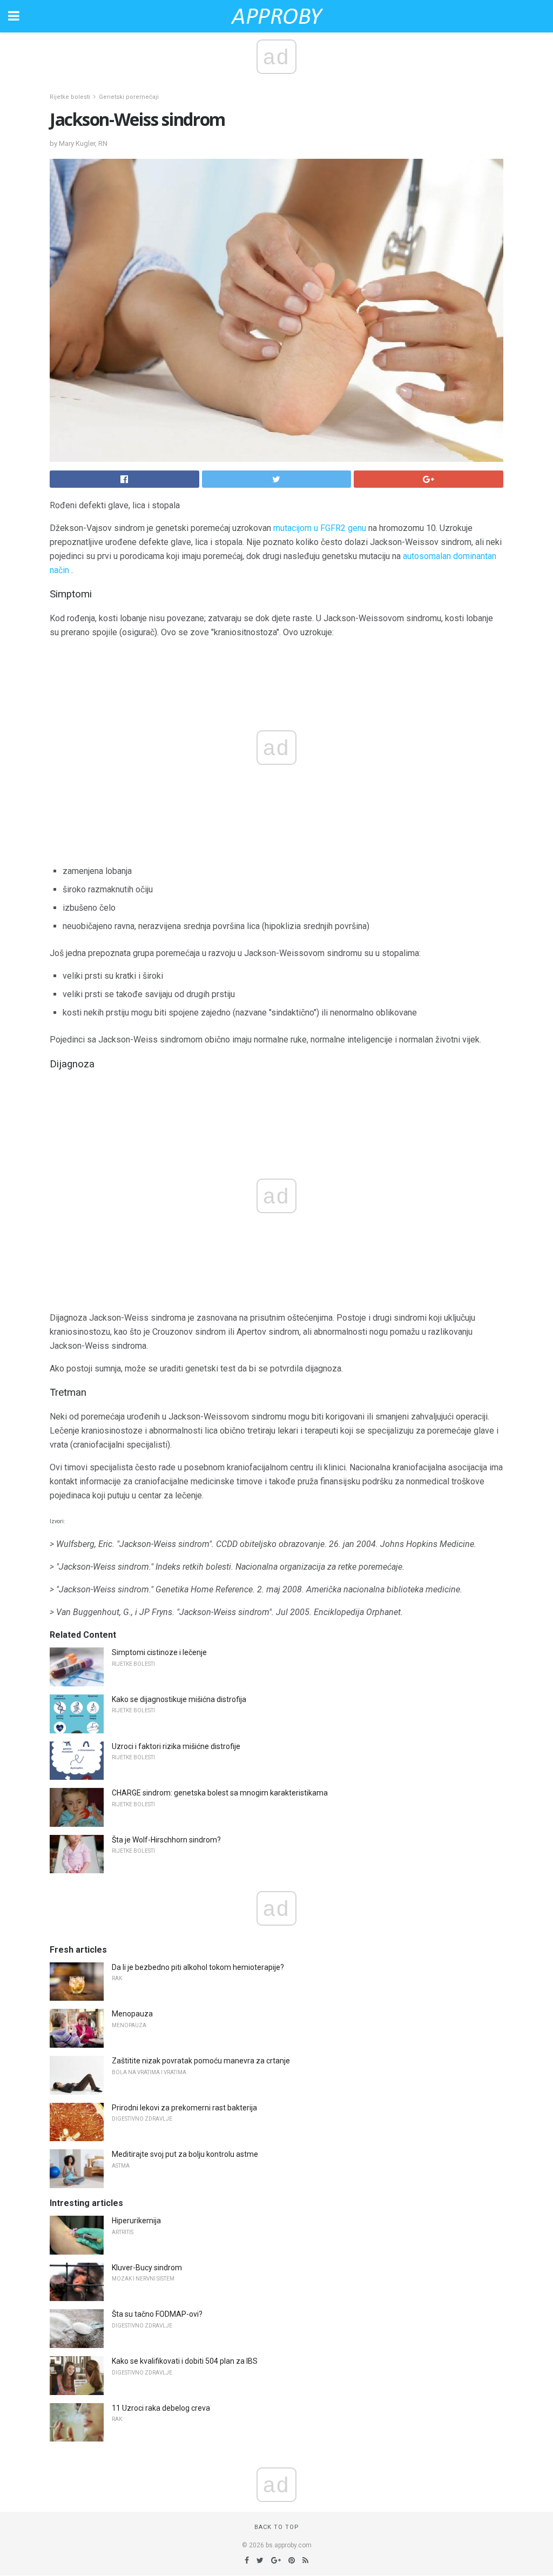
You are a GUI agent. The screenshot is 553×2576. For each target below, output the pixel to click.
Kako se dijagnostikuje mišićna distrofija (179, 1699)
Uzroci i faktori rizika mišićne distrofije (176, 1746)
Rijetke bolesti (70, 97)
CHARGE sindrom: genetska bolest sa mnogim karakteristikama (220, 1793)
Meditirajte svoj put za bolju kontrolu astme (185, 2154)
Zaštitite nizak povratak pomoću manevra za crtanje (201, 2061)
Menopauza (132, 2014)
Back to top (277, 2527)
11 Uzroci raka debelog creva (161, 2408)
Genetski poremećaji (129, 97)
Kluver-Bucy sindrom (147, 2268)
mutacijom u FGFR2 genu (320, 528)
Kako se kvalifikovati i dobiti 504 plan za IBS (185, 2361)
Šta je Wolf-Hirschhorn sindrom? (166, 1840)
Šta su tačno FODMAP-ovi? (157, 2314)
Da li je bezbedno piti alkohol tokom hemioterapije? (198, 1967)
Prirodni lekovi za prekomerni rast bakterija (184, 2108)
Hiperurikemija (136, 2221)
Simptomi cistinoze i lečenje (159, 1652)
